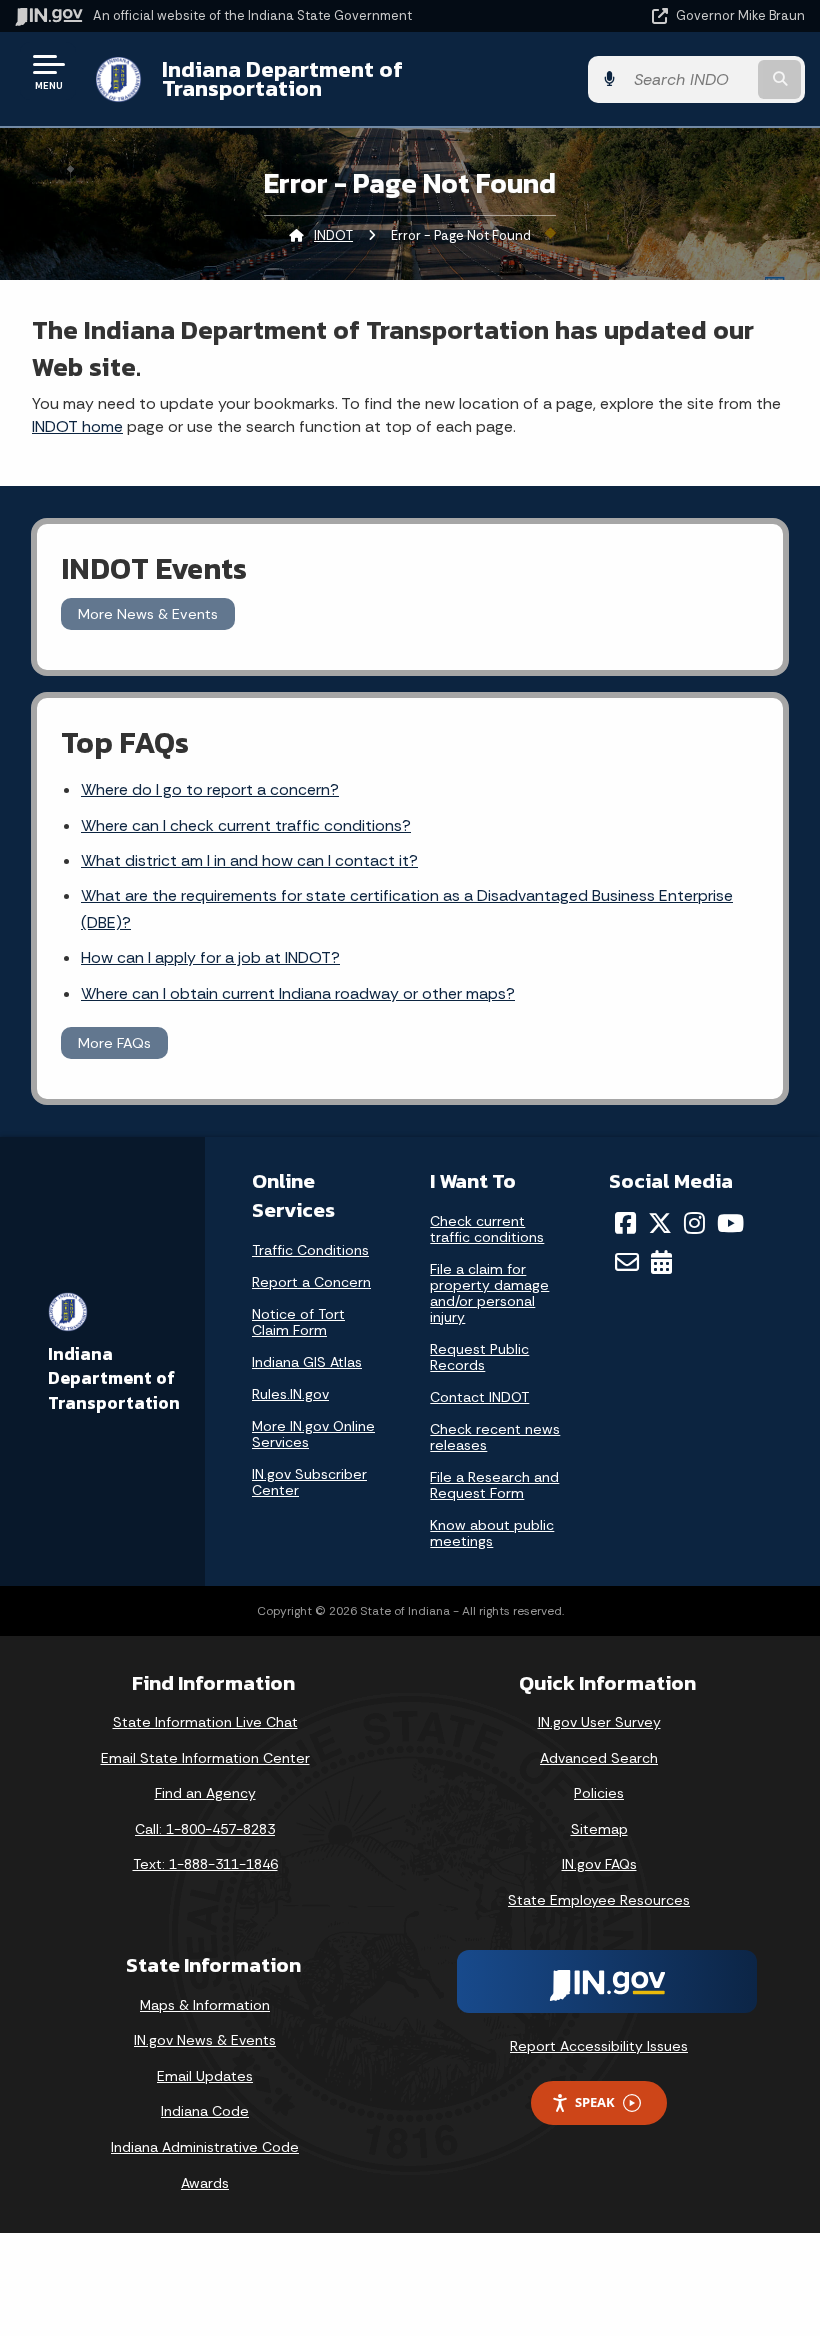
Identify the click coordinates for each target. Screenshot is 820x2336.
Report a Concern (311, 1282)
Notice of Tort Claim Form (298, 1322)
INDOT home (77, 426)
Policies (599, 1793)
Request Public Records (479, 1357)
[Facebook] (625, 1223)
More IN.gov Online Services (313, 1434)
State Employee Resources (599, 1900)
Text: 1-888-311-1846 (205, 1864)
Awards (205, 2183)
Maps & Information (205, 2005)
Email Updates (205, 2076)
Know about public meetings (492, 1533)
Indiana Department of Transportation (282, 78)
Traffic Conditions (310, 1250)
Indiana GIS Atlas (307, 1362)
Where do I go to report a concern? (210, 789)
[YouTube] (730, 1223)
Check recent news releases (495, 1437)
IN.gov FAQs (599, 1864)
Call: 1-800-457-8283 (205, 1829)
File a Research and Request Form (494, 1485)
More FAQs (114, 1043)
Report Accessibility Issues (599, 2046)
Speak (595, 2102)
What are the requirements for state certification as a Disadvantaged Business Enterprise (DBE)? (407, 909)
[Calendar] (661, 1262)
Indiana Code (205, 2111)
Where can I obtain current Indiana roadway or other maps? (298, 993)
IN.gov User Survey (599, 1722)
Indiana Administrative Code (205, 2147)
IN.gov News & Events (205, 2040)
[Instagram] (694, 1223)
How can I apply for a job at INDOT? (210, 957)
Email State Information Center (205, 1758)
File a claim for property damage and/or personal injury (489, 1293)
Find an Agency (205, 1793)
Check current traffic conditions (487, 1229)
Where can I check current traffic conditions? (246, 825)
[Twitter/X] (660, 1223)
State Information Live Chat (205, 1722)
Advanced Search (599, 1758)
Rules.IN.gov (290, 1394)
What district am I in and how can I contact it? (249, 860)
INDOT (333, 235)
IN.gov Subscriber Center (309, 1482)
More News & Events (148, 614)
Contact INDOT (479, 1397)
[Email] (627, 1262)
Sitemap (599, 1829)
